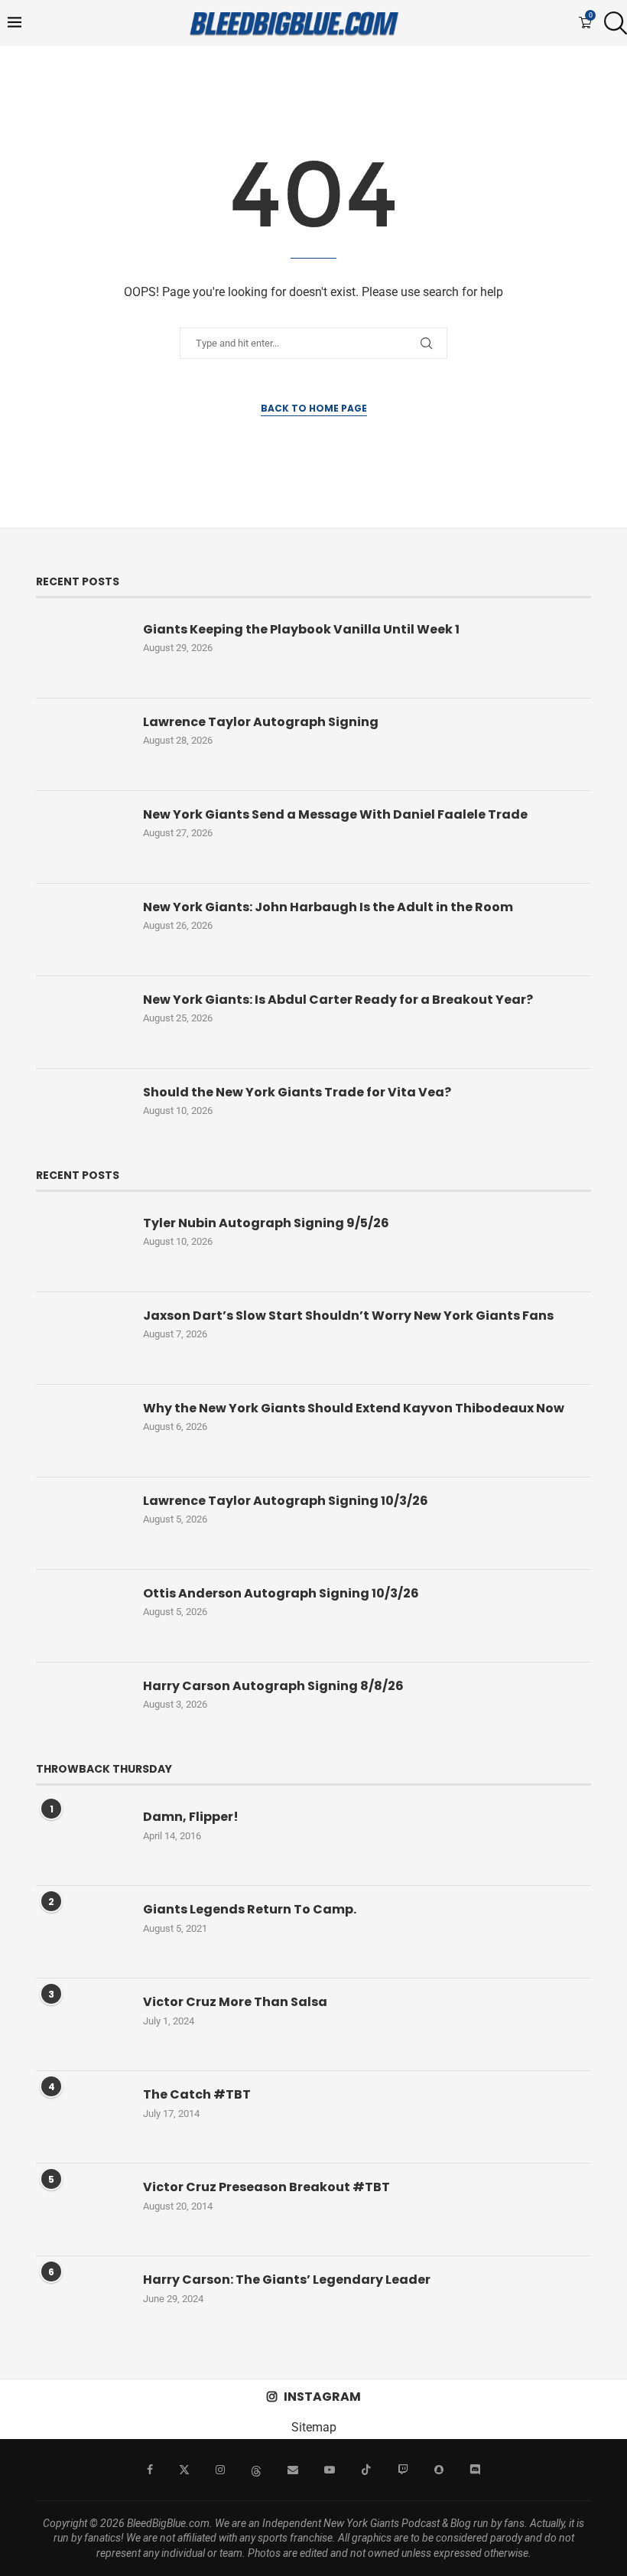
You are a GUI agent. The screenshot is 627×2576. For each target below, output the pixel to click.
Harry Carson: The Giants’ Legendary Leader (287, 2280)
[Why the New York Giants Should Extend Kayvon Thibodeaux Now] (82, 1431)
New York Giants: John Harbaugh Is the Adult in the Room (328, 907)
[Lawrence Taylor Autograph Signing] (82, 744)
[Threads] (256, 2470)
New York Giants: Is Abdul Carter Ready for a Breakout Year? (338, 1000)
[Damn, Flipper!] (82, 1839)
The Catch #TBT (197, 2095)
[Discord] (475, 2470)
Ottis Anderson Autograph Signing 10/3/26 (281, 1594)
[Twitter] (184, 2470)
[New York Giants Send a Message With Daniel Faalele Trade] (82, 837)
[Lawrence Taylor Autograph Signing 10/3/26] (82, 1523)
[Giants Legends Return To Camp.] (82, 1932)
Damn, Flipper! (191, 1817)
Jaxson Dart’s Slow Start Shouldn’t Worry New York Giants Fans (348, 1316)
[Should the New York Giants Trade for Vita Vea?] (82, 1115)
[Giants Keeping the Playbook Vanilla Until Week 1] (82, 652)
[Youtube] (330, 2470)
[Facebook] (150, 2470)
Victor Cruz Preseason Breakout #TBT (266, 2187)
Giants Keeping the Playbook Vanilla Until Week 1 (301, 630)
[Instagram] (220, 2470)
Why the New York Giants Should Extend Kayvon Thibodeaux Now (354, 1408)
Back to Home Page (314, 408)
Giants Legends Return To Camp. (250, 1910)
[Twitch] (403, 2470)
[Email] (293, 2470)
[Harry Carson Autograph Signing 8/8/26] (82, 1708)
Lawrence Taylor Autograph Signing (261, 722)
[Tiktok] (366, 2470)
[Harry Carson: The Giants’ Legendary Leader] (82, 2302)
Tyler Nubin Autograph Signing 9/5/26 (266, 1223)
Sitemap (314, 2427)
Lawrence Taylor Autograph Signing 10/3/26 (286, 1501)
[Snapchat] (439, 2470)
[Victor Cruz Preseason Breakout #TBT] (82, 2210)
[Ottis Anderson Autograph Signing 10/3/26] (82, 1616)
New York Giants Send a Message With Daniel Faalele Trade (335, 815)
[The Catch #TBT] (82, 2117)
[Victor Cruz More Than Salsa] (82, 2024)
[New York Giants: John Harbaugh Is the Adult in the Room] (82, 930)
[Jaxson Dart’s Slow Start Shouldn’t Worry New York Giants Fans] (82, 1338)
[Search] (612, 23)
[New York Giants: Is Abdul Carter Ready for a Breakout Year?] (82, 1022)
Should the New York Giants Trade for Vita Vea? (297, 1093)
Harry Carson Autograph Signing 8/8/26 (273, 1686)
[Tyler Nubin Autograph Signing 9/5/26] (82, 1246)
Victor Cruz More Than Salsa (235, 2002)
